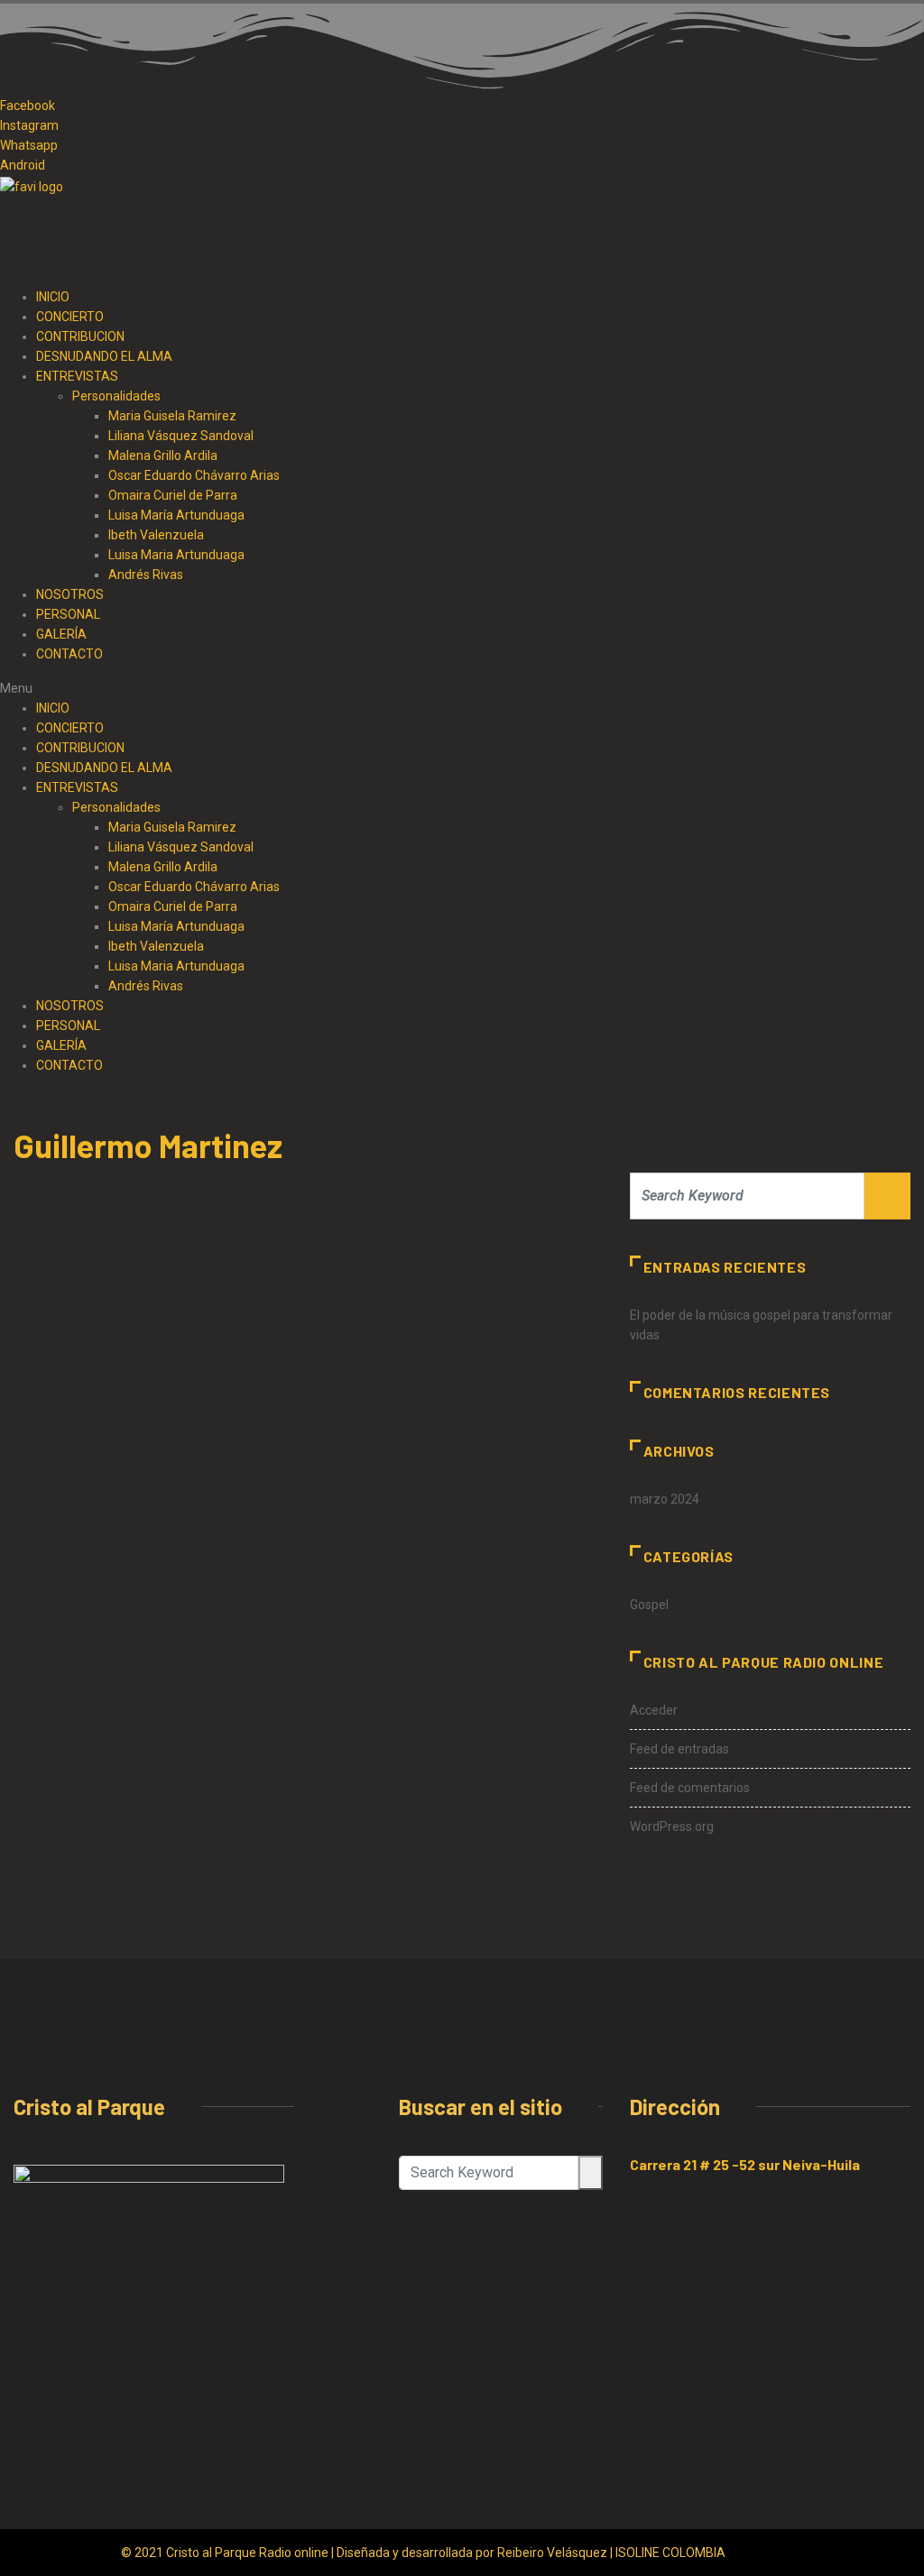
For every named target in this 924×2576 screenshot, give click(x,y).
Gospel (649, 1605)
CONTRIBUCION (80, 748)
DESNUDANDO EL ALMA (104, 768)
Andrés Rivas (146, 575)
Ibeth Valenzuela (156, 535)
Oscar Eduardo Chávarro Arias (194, 887)
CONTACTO (69, 654)
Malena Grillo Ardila (163, 867)
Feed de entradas (679, 1749)
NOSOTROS (70, 594)
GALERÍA (61, 634)
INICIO (53, 708)
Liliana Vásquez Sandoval (181, 847)
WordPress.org (672, 1826)
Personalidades (116, 807)
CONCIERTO (70, 728)
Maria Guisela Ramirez (172, 827)
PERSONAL (68, 614)
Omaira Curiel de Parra (173, 495)
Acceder (654, 1710)
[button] (462, 688)
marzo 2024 (665, 1499)
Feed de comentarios (690, 1788)
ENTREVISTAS (77, 787)
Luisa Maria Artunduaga (176, 555)
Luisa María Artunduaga (176, 515)
